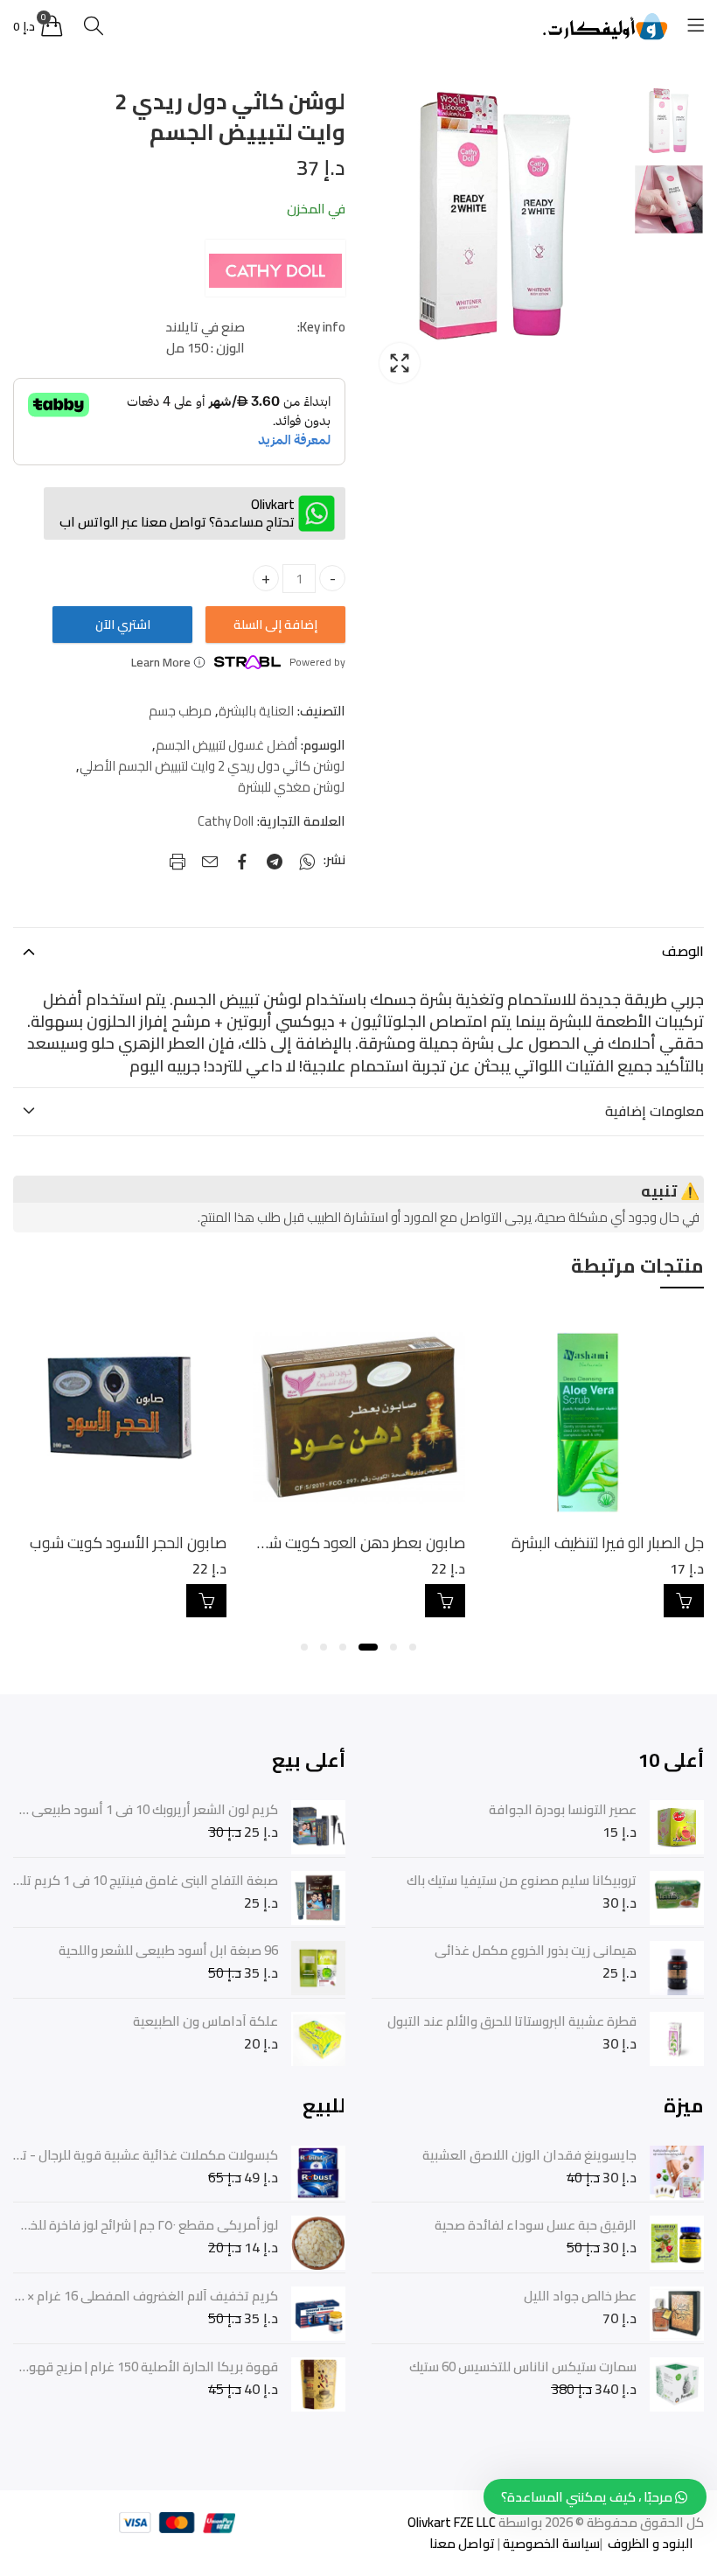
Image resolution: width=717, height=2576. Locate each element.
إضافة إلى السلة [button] (680, 1601)
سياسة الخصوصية (550, 2543)
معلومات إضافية (654, 1111)
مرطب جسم (180, 711)
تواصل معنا (462, 2543)
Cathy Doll (226, 821)
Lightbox (400, 363)
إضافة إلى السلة (275, 625)
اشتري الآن (123, 625)
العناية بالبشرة (256, 711)
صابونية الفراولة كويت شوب (136, 1543)
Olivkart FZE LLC (452, 2522)
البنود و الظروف (649, 2543)
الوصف (683, 951)
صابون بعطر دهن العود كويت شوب (592, 1543)
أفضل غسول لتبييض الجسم (226, 745)
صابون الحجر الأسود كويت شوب (363, 1543)
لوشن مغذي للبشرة (291, 787)
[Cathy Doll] (275, 269)
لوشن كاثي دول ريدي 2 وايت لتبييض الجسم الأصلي (212, 766)
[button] (413, 1647)
